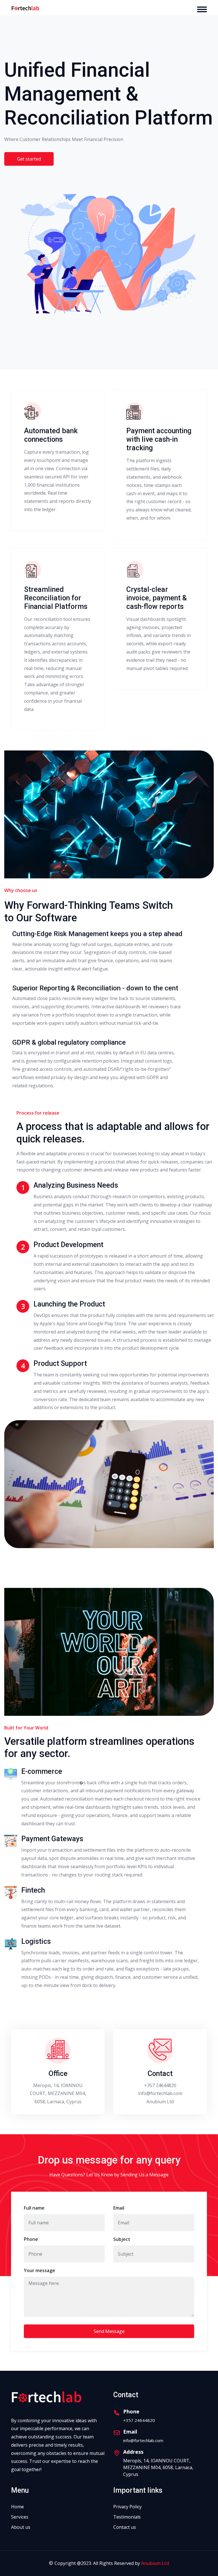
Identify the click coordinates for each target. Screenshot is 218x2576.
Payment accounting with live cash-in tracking (159, 439)
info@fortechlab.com (160, 2093)
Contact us (125, 2527)
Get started (29, 159)
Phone (31, 2239)
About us (21, 2527)
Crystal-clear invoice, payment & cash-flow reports (157, 598)
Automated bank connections (51, 435)
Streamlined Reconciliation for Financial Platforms (56, 598)
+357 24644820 (160, 2085)
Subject (122, 2239)
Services (20, 2517)
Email (119, 2208)
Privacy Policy (127, 2507)
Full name (34, 2208)
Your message (39, 2270)
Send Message (109, 2331)
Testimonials (127, 2517)
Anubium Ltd (155, 2563)
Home (17, 2507)
